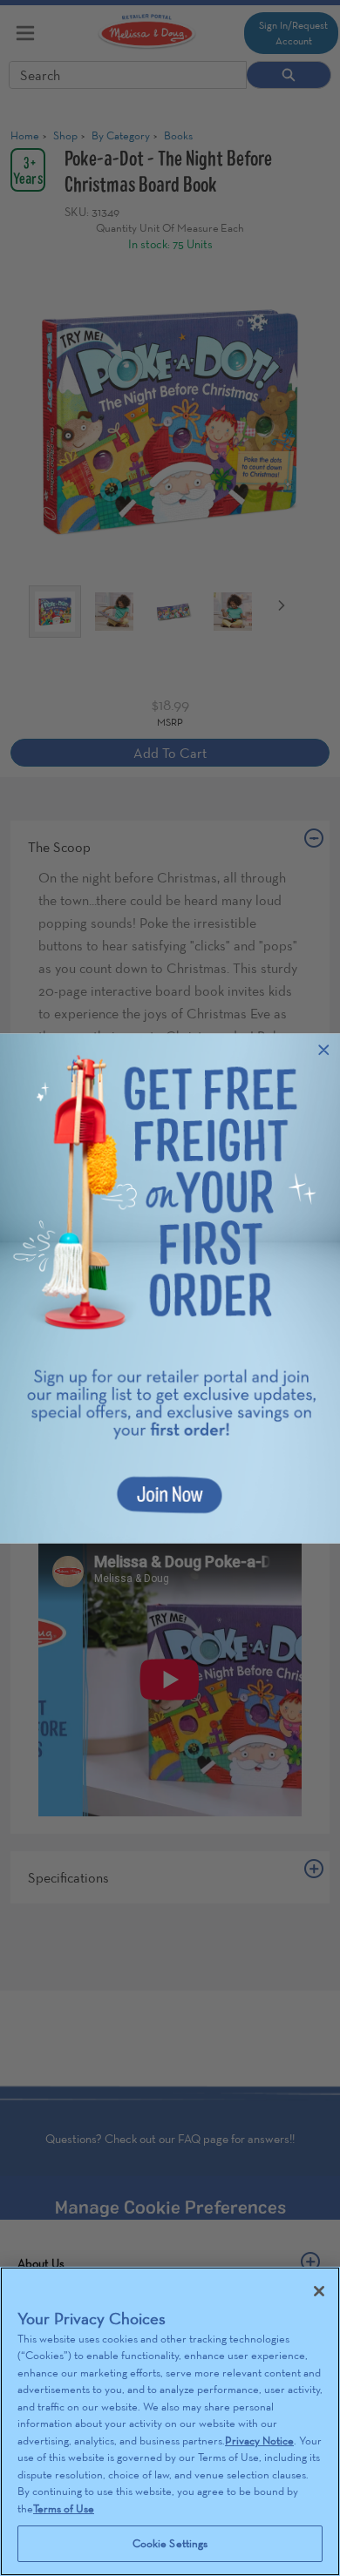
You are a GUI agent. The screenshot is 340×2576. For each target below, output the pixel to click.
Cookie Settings (170, 2543)
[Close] (319, 2291)
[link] (170, 1288)
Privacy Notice (259, 2441)
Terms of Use (64, 2508)
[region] (170, 2421)
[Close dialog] (324, 1049)
